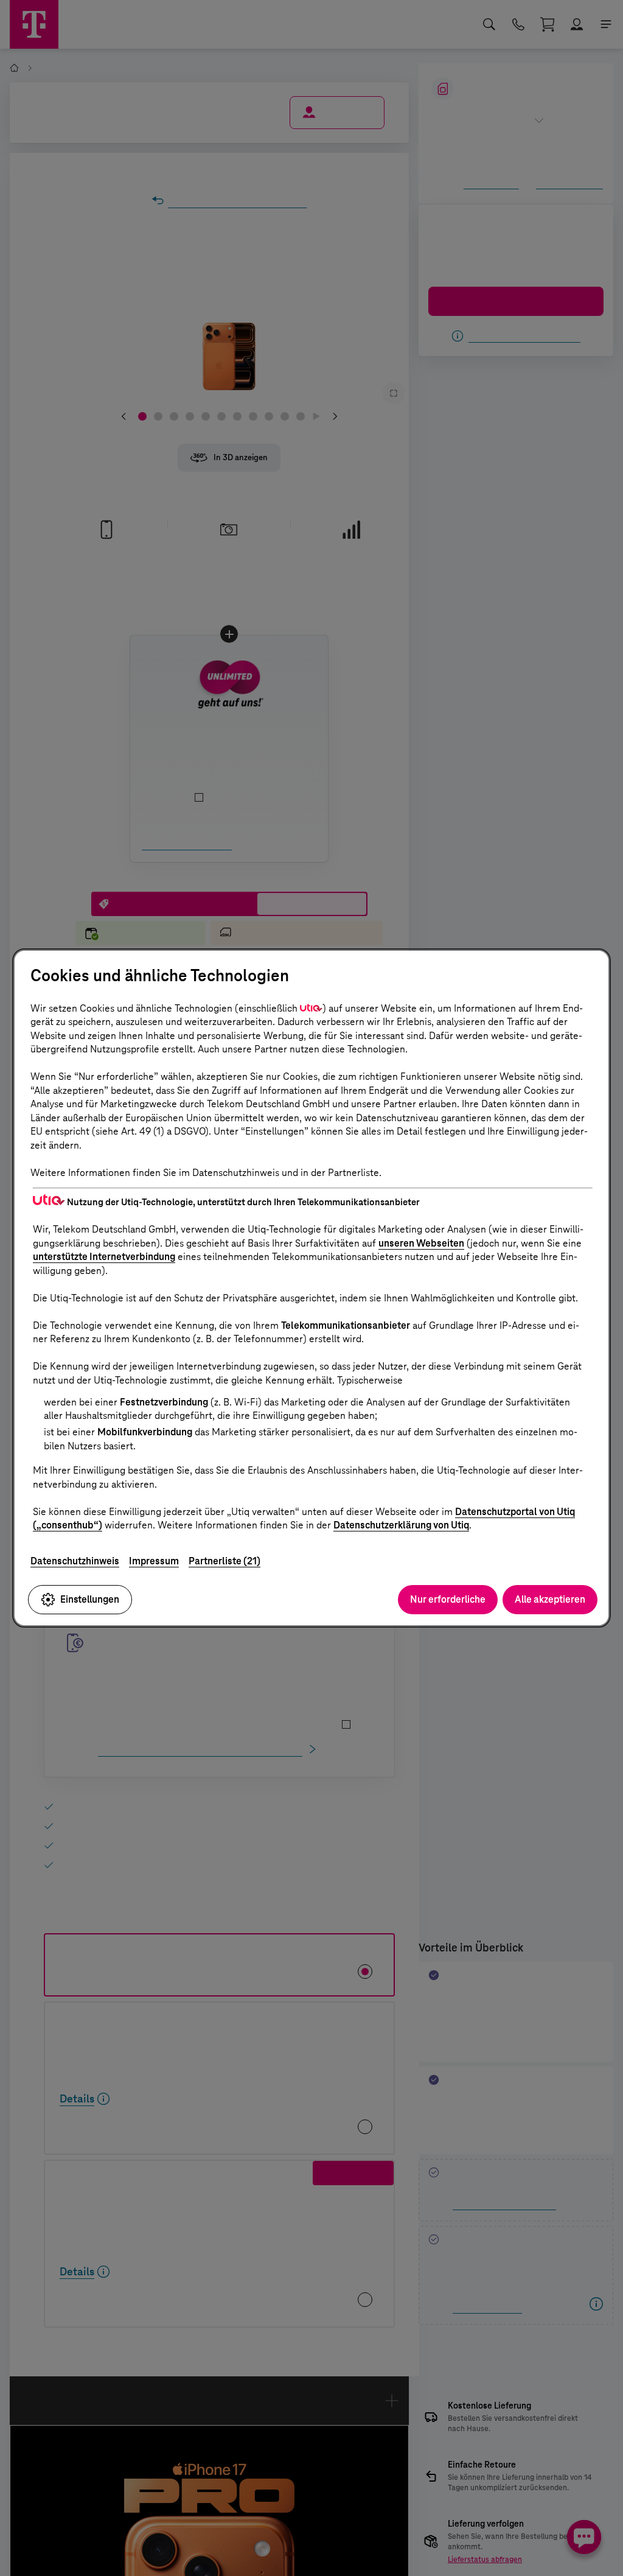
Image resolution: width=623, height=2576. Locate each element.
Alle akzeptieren (550, 1599)
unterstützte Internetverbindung (104, 1257)
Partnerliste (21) (224, 1561)
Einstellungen (90, 1599)
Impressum (154, 1561)
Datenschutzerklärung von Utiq (401, 1525)
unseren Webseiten (421, 1243)
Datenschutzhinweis (75, 1561)
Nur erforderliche (448, 1599)
